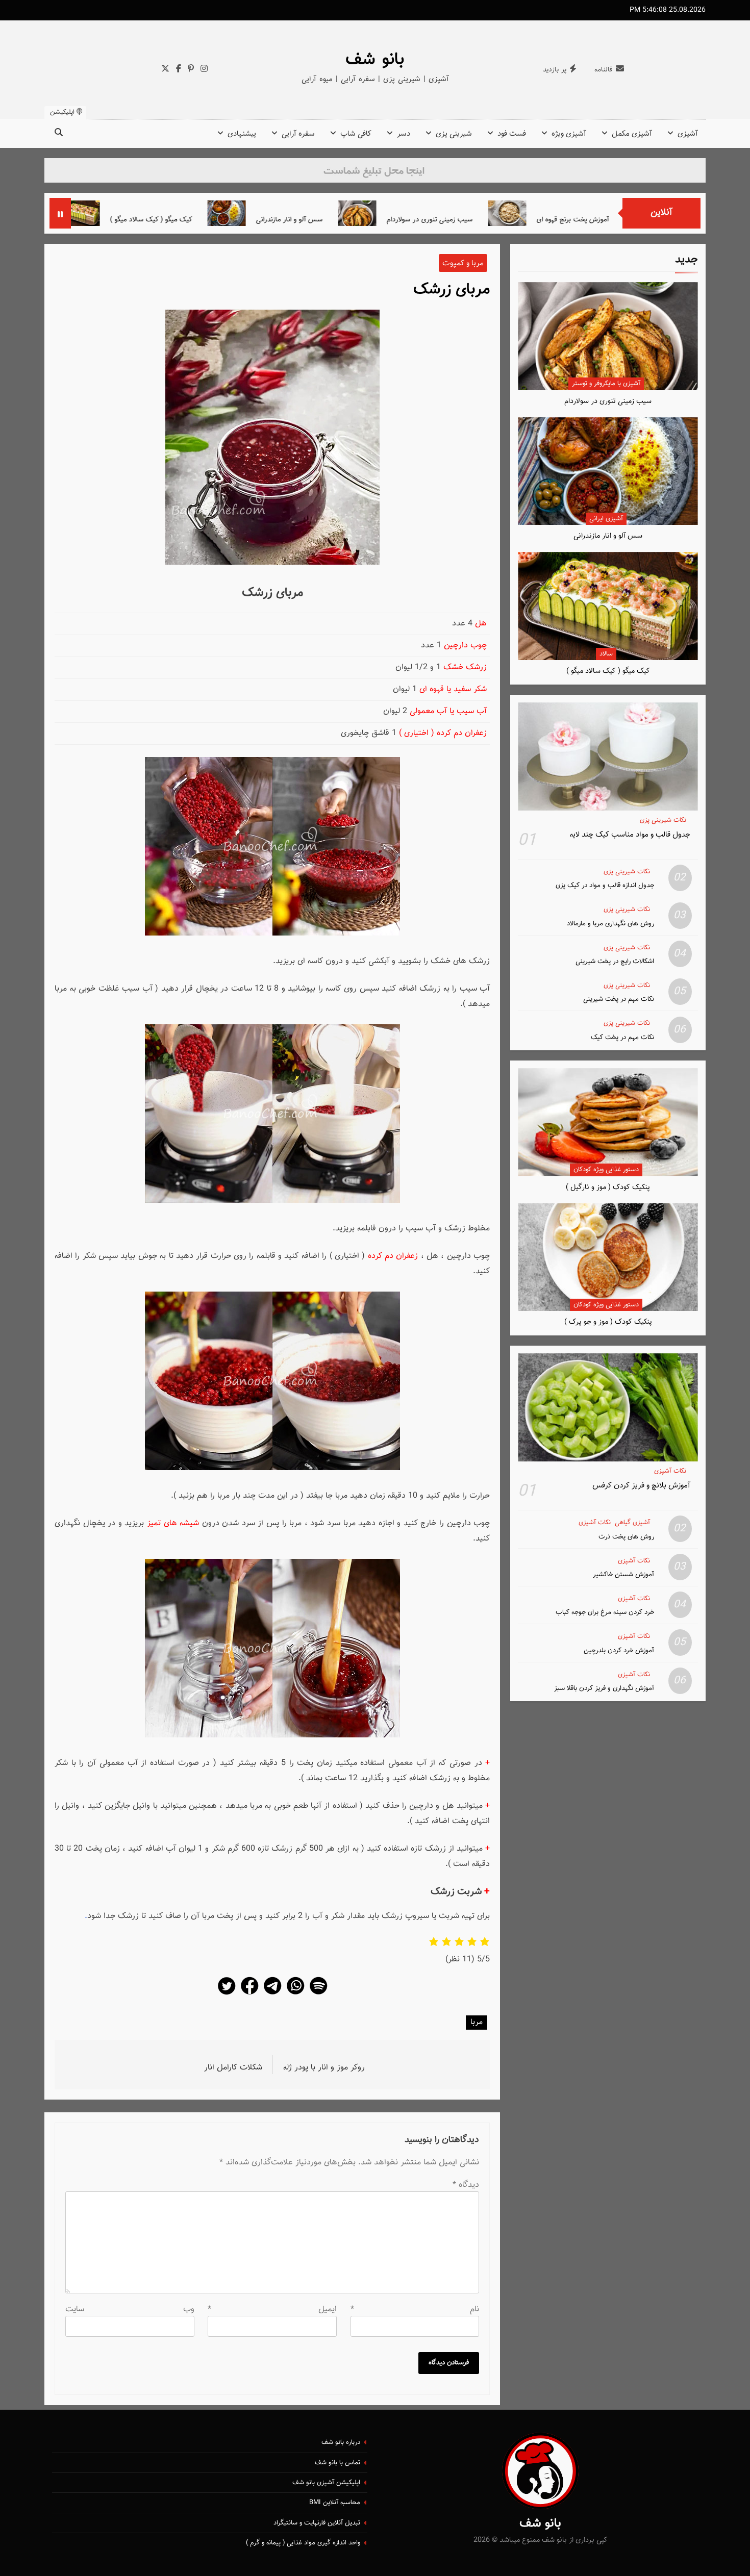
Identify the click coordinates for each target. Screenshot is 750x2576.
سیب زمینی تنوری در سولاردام (530, 220)
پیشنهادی (242, 134)
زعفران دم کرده (393, 1256)
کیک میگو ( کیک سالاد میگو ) (252, 220)
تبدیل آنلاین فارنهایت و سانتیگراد (317, 2523)
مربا (477, 2022)
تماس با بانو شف (337, 2463)
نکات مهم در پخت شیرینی (619, 999)
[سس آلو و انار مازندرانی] (327, 213)
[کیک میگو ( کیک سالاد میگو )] (181, 213)
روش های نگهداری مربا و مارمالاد (610, 924)
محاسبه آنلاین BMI (335, 2503)
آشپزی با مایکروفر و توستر (606, 384)
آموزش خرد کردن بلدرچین (619, 1650)
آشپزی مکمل (632, 134)
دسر (404, 134)
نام (415, 2309)
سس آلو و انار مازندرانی (390, 220)
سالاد (606, 654)
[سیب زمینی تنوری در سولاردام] (458, 213)
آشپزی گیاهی (632, 1523)
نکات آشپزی (670, 1471)
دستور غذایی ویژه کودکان (606, 1170)
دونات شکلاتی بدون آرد (114, 220)
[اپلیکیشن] (318, 1994)
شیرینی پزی (454, 134)
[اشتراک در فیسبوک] (249, 1994)
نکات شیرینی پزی (663, 820)
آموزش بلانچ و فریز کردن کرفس (641, 1485)
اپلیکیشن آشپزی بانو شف (326, 2483)
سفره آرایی (298, 134)
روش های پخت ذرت (626, 1537)
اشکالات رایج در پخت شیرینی (615, 961)
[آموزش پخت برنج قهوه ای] (608, 213)
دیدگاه (466, 2185)
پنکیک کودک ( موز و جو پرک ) (608, 1322)
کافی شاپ (356, 134)
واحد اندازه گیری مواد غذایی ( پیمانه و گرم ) (303, 2543)
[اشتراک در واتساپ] (295, 1994)
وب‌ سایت (130, 2309)
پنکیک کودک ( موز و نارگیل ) (608, 1187)
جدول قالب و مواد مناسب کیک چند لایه (630, 835)
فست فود (512, 134)
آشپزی (688, 134)
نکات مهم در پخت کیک (622, 1037)
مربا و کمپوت (463, 263)
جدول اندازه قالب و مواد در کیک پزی (605, 885)
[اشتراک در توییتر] (227, 1994)
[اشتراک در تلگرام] (272, 1994)
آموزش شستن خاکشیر (623, 1574)
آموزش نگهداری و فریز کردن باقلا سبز (604, 1688)
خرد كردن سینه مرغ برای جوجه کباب (605, 1612)
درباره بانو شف (341, 2442)
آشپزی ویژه (569, 134)
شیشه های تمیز (174, 1523)
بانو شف (375, 60)
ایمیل (272, 2309)
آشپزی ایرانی (606, 519)
